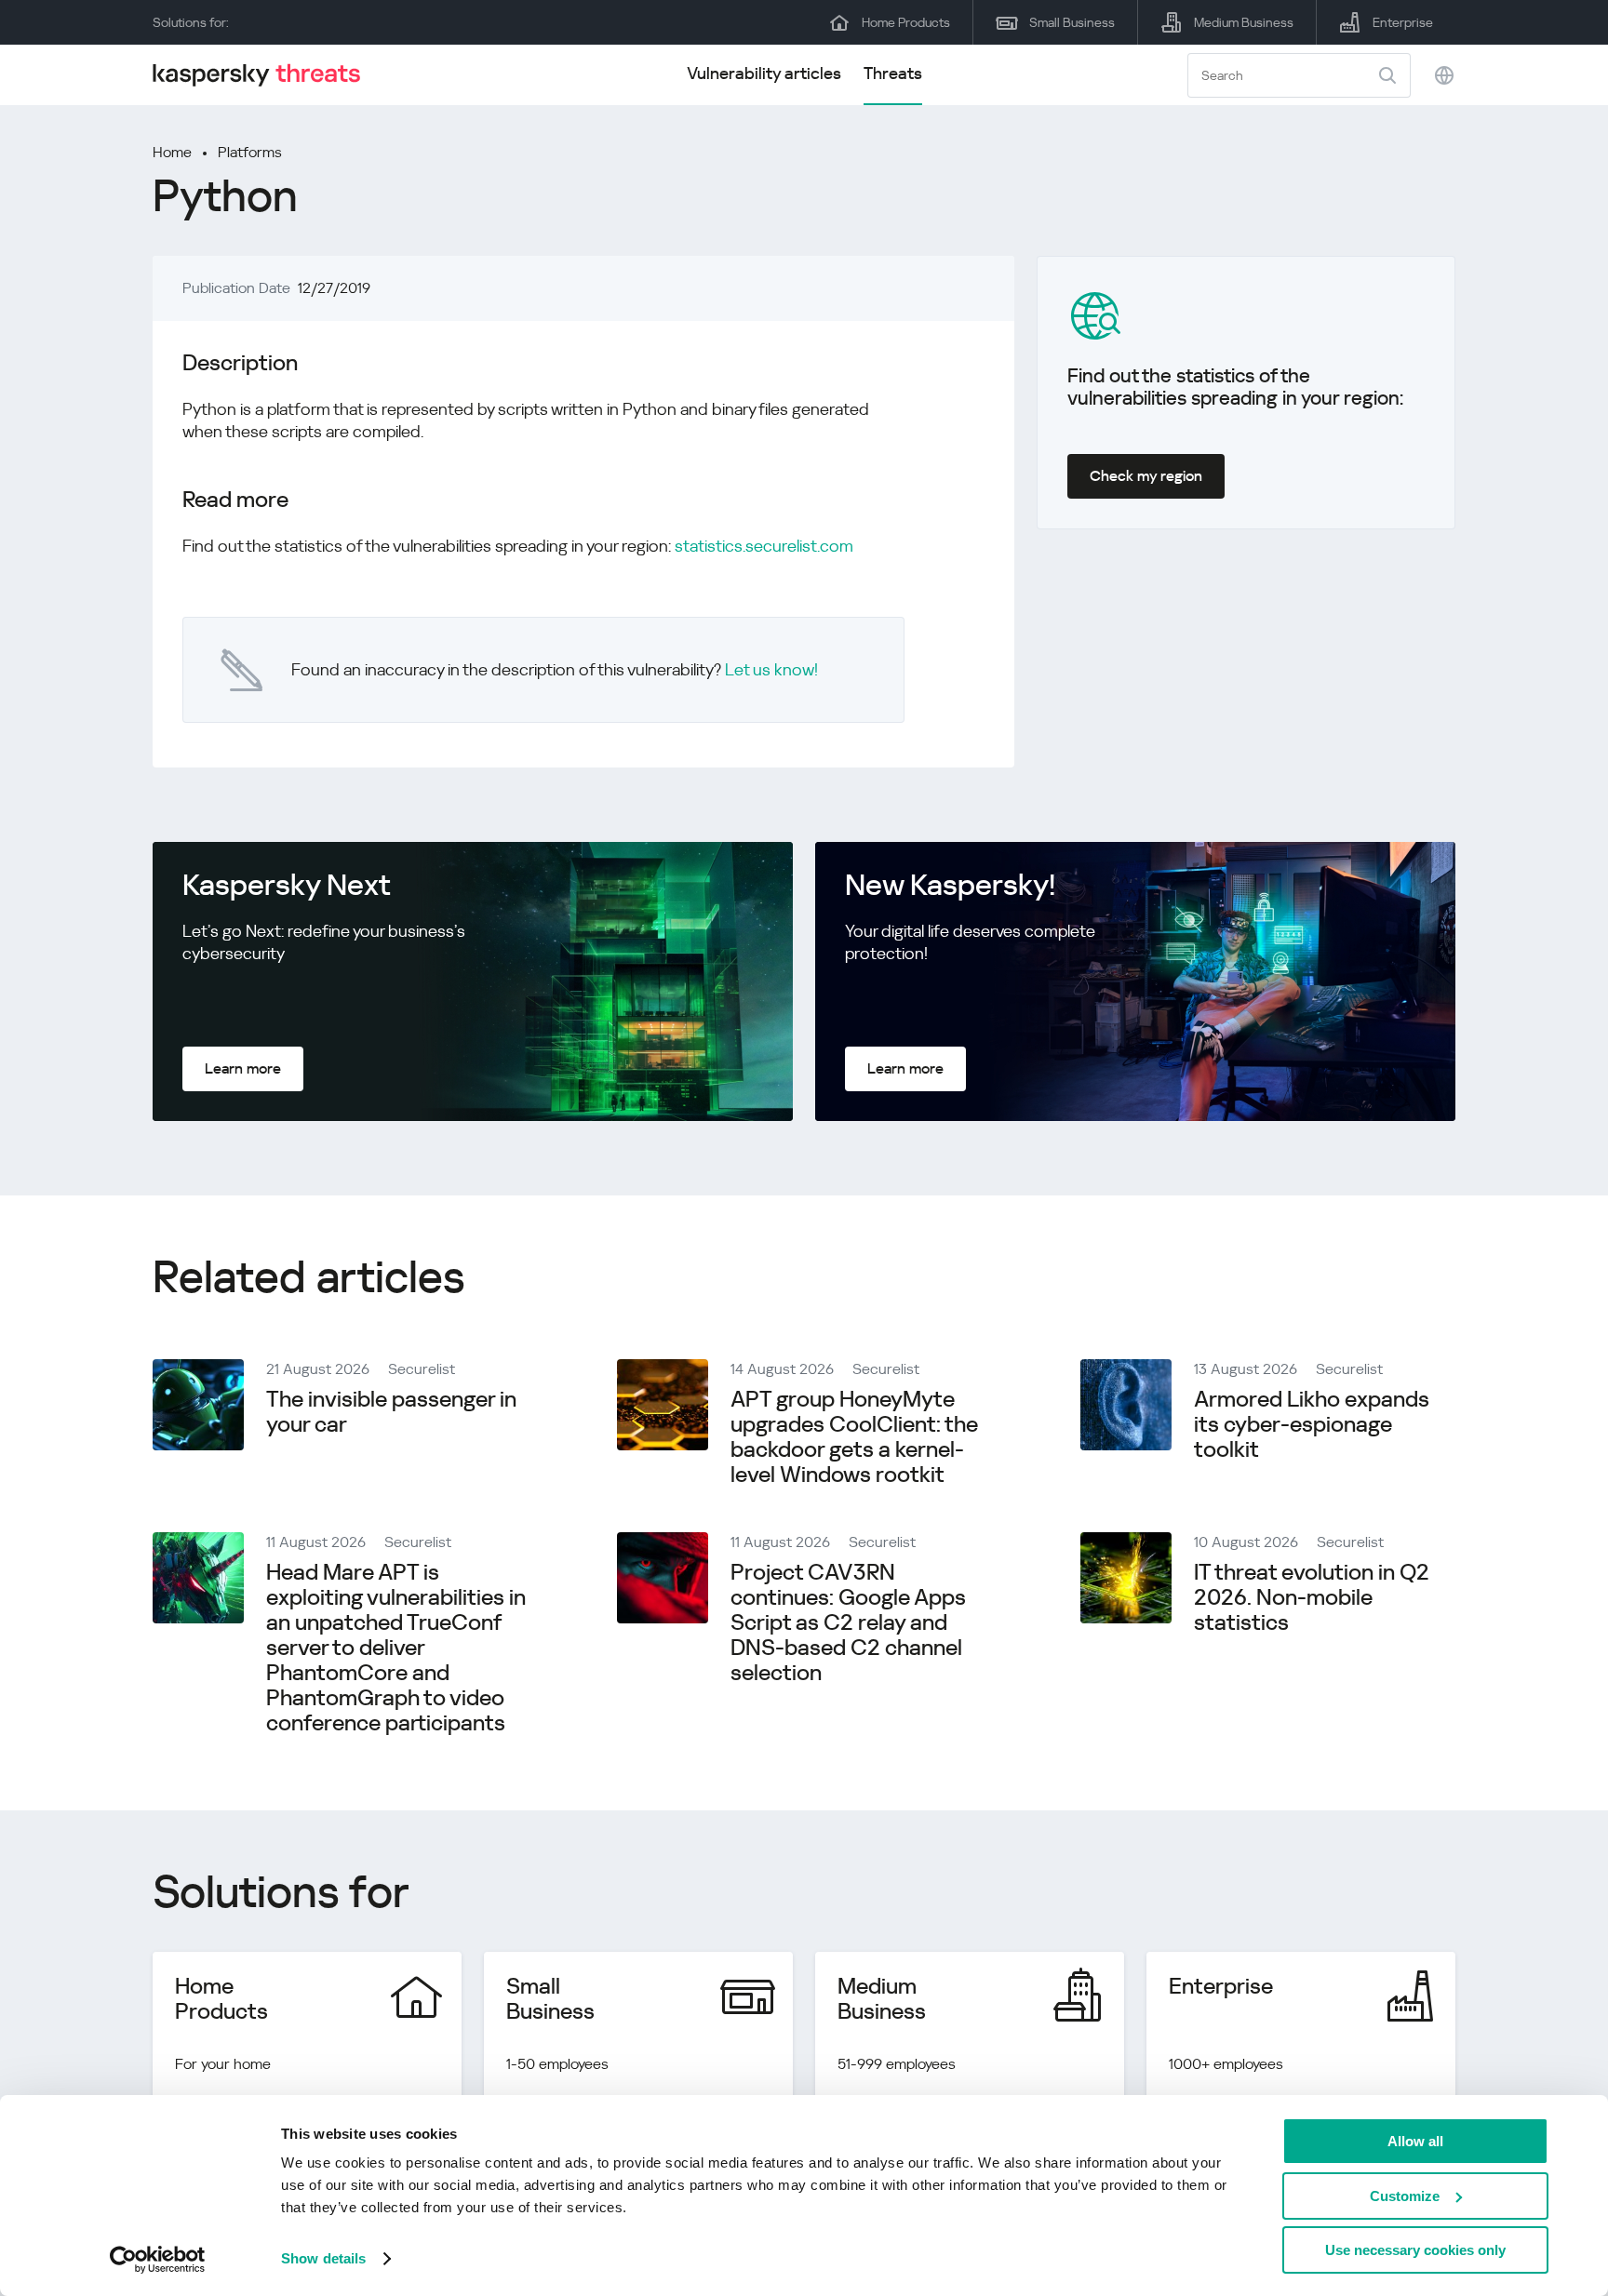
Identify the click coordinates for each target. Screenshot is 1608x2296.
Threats (893, 73)
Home (172, 152)
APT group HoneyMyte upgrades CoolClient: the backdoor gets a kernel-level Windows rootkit (854, 1437)
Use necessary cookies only (1415, 2250)
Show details (323, 2258)
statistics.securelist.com (764, 546)
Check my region (1146, 476)
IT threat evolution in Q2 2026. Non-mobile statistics (1312, 1597)
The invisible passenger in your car (391, 1412)
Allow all (1415, 2141)
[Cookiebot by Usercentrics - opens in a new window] (158, 2260)
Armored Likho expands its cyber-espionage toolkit (1312, 1424)
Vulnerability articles (764, 73)
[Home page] (264, 75)
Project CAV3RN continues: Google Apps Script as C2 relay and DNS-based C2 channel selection (848, 1622)
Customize (1405, 2196)
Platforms (250, 152)
